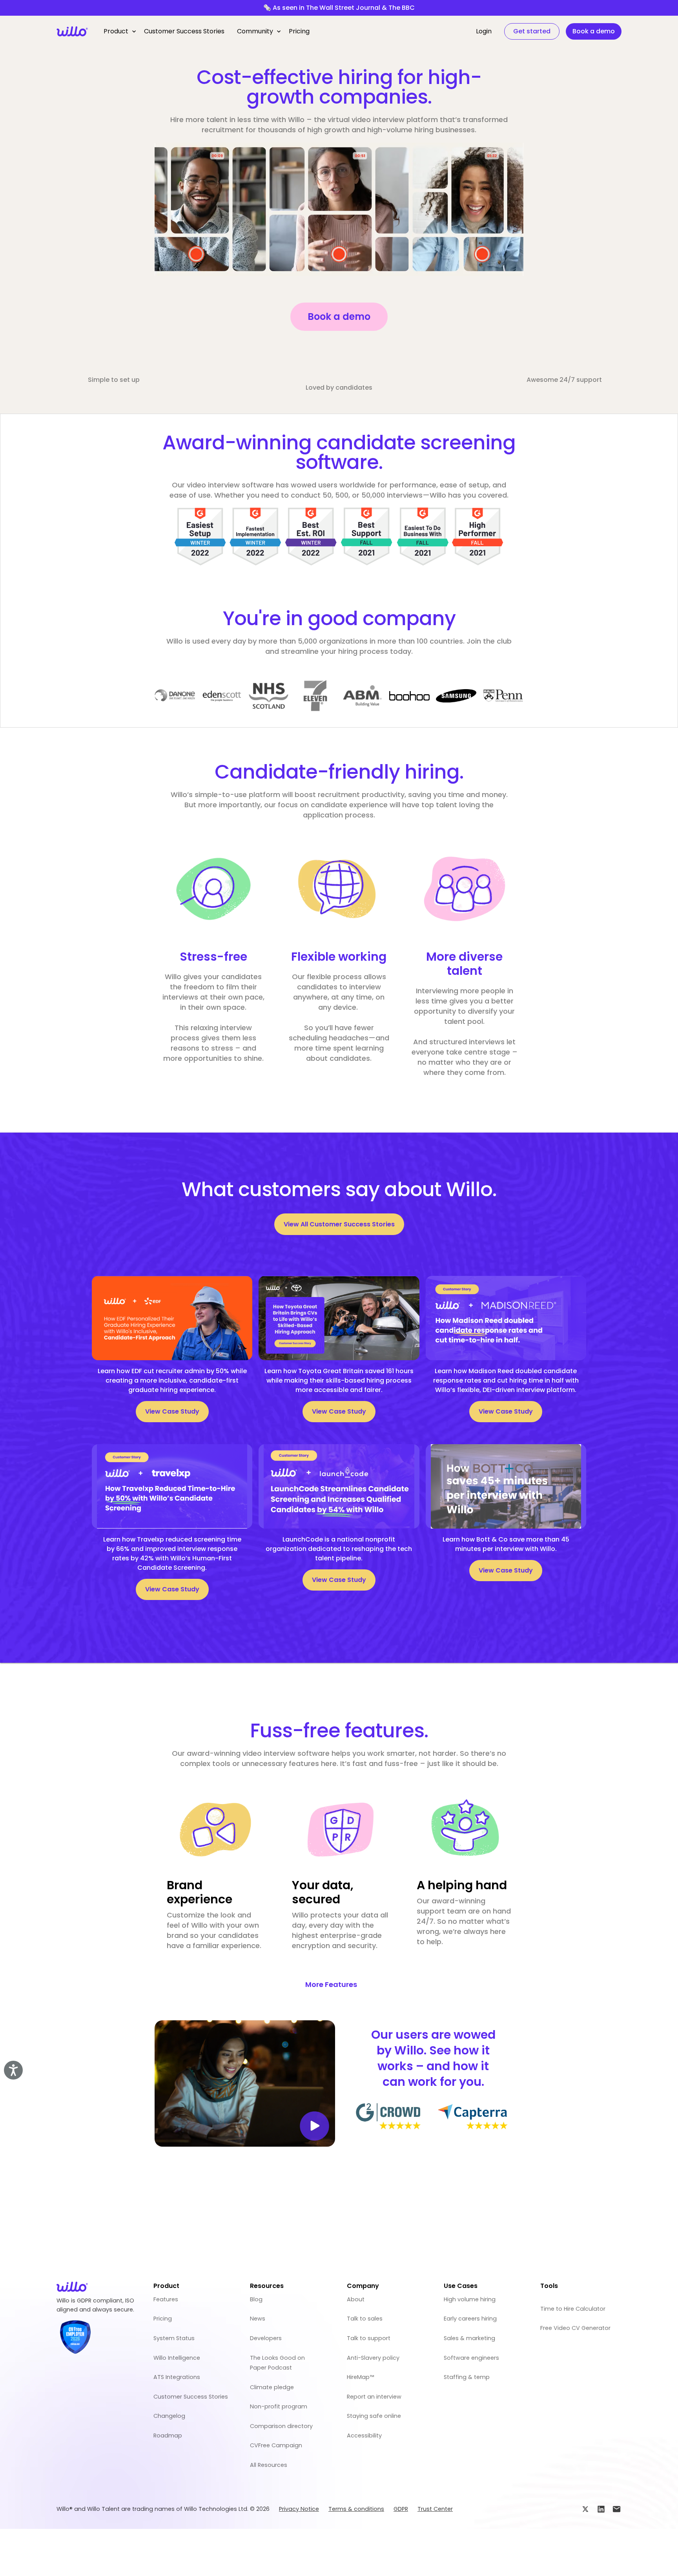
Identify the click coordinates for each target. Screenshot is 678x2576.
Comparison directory (281, 2426)
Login (484, 31)
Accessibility (364, 2436)
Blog (256, 2299)
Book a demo (339, 317)
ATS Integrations (177, 2377)
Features (166, 2299)
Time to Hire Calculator (573, 2309)
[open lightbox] (245, 2083)
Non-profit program (279, 2406)
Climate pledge (272, 2387)
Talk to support (369, 2338)
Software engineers (471, 2358)
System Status (174, 2338)
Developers (266, 2338)
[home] (72, 31)
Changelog (169, 2416)
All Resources (269, 2465)
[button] (118, 31)
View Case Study (172, 1411)
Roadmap (168, 2436)
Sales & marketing (469, 2338)
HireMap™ (360, 2377)
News (258, 2319)
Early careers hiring (470, 2319)
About (356, 2299)
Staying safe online (374, 2416)
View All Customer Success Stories (339, 1224)
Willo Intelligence (177, 2358)
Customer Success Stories (184, 31)
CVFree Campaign (276, 2445)
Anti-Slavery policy (373, 2358)
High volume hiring (470, 2299)
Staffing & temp (467, 2377)
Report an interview (374, 2397)
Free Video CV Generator (575, 2328)
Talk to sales (365, 2319)
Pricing (299, 31)
